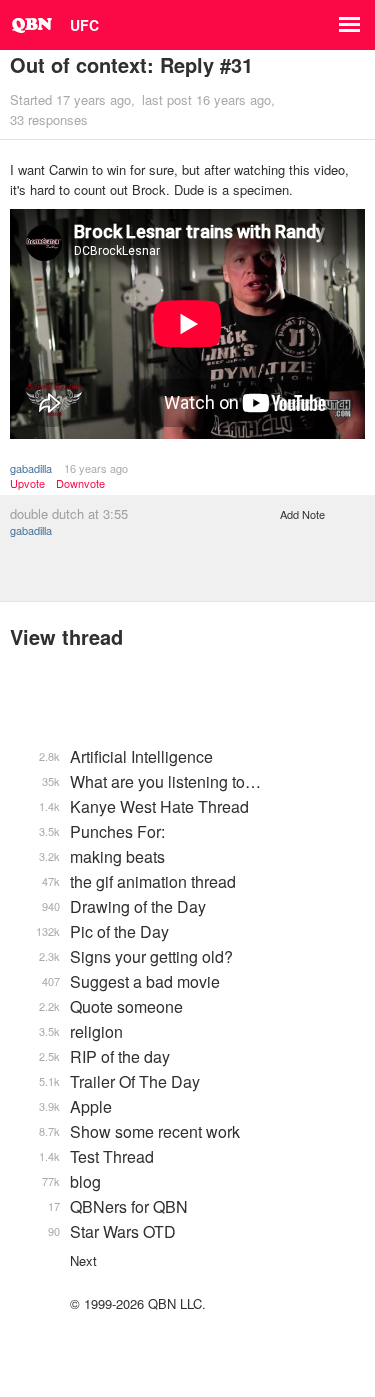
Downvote (80, 483)
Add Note (302, 514)
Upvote (27, 483)
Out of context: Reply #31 (131, 64)
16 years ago (96, 468)
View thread (66, 636)
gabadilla (31, 468)
